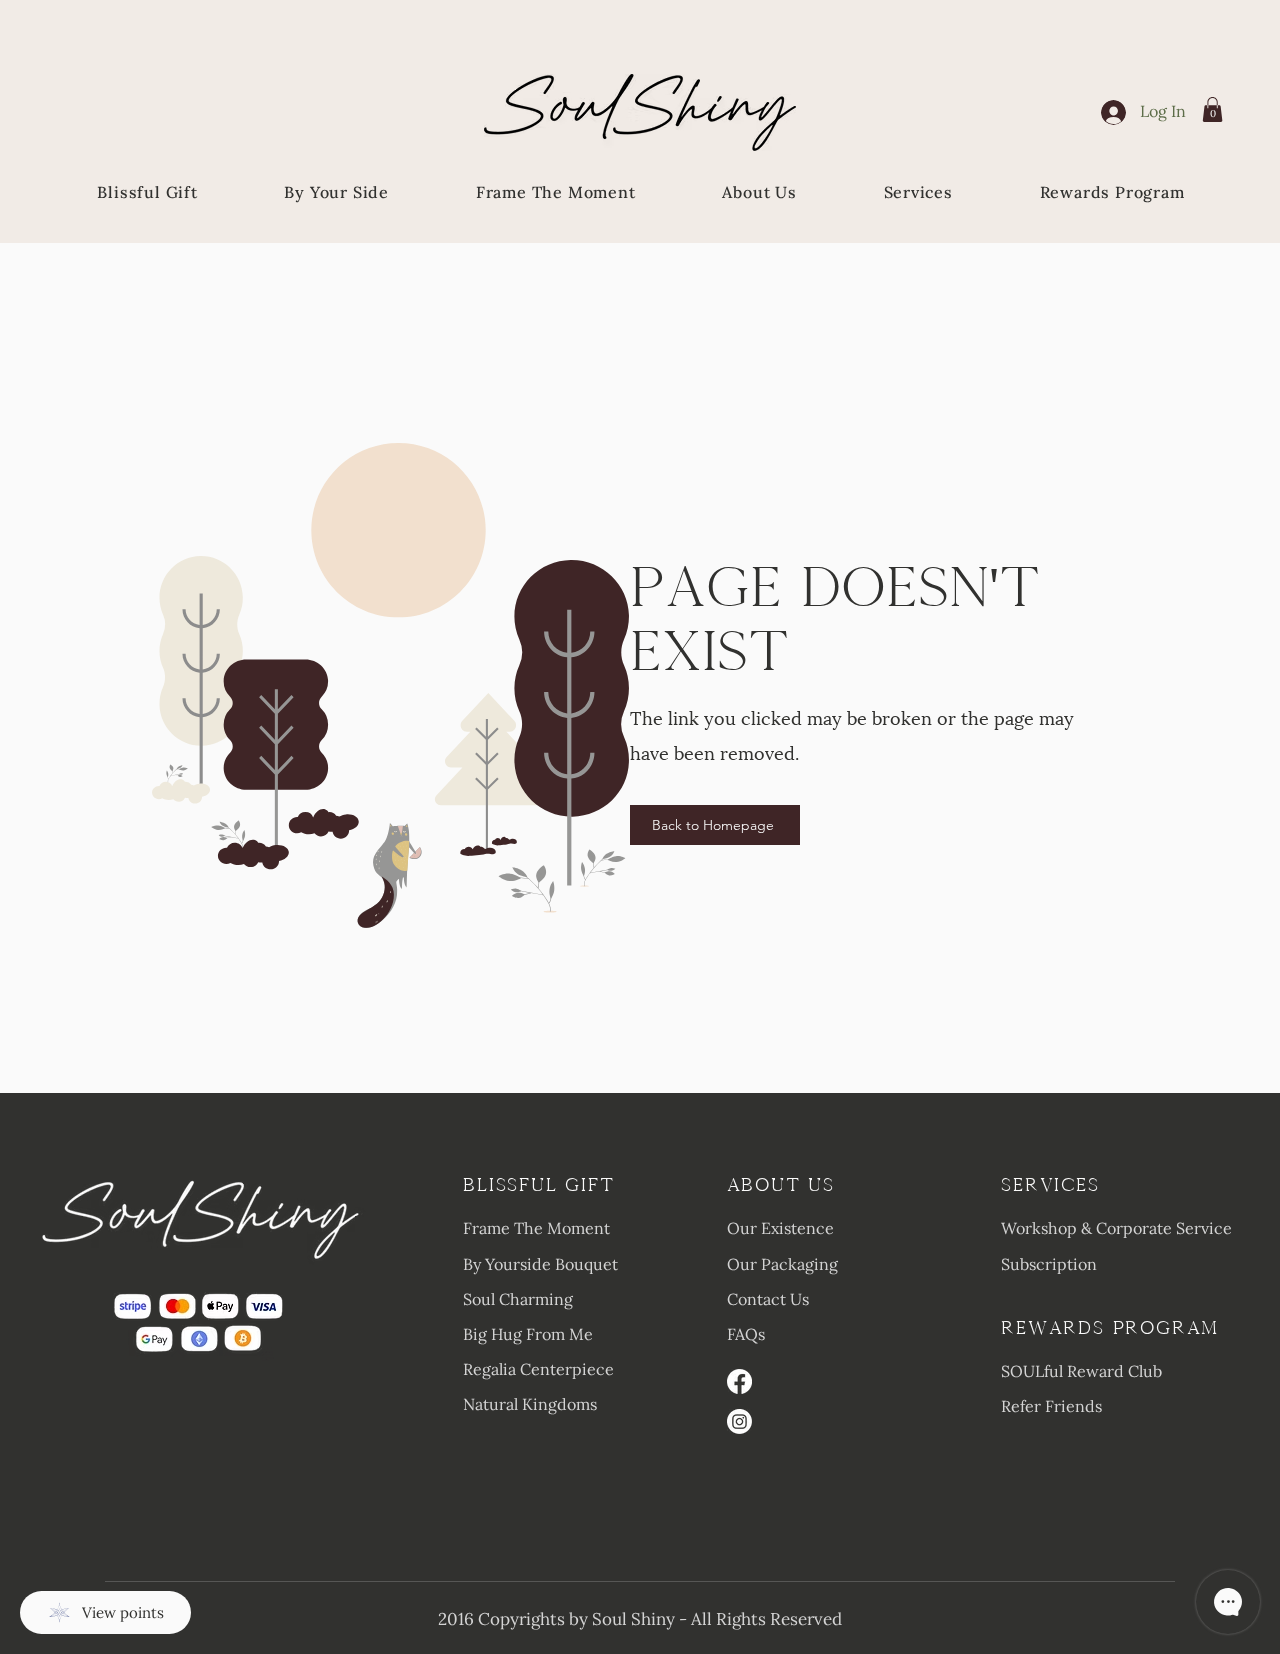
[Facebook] (739, 1381)
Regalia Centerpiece (538, 1369)
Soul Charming (518, 1299)
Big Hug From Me (528, 1334)
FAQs (746, 1334)
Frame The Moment (536, 1228)
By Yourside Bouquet (540, 1264)
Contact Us (768, 1299)
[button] (1212, 109)
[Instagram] (739, 1421)
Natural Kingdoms (530, 1404)
